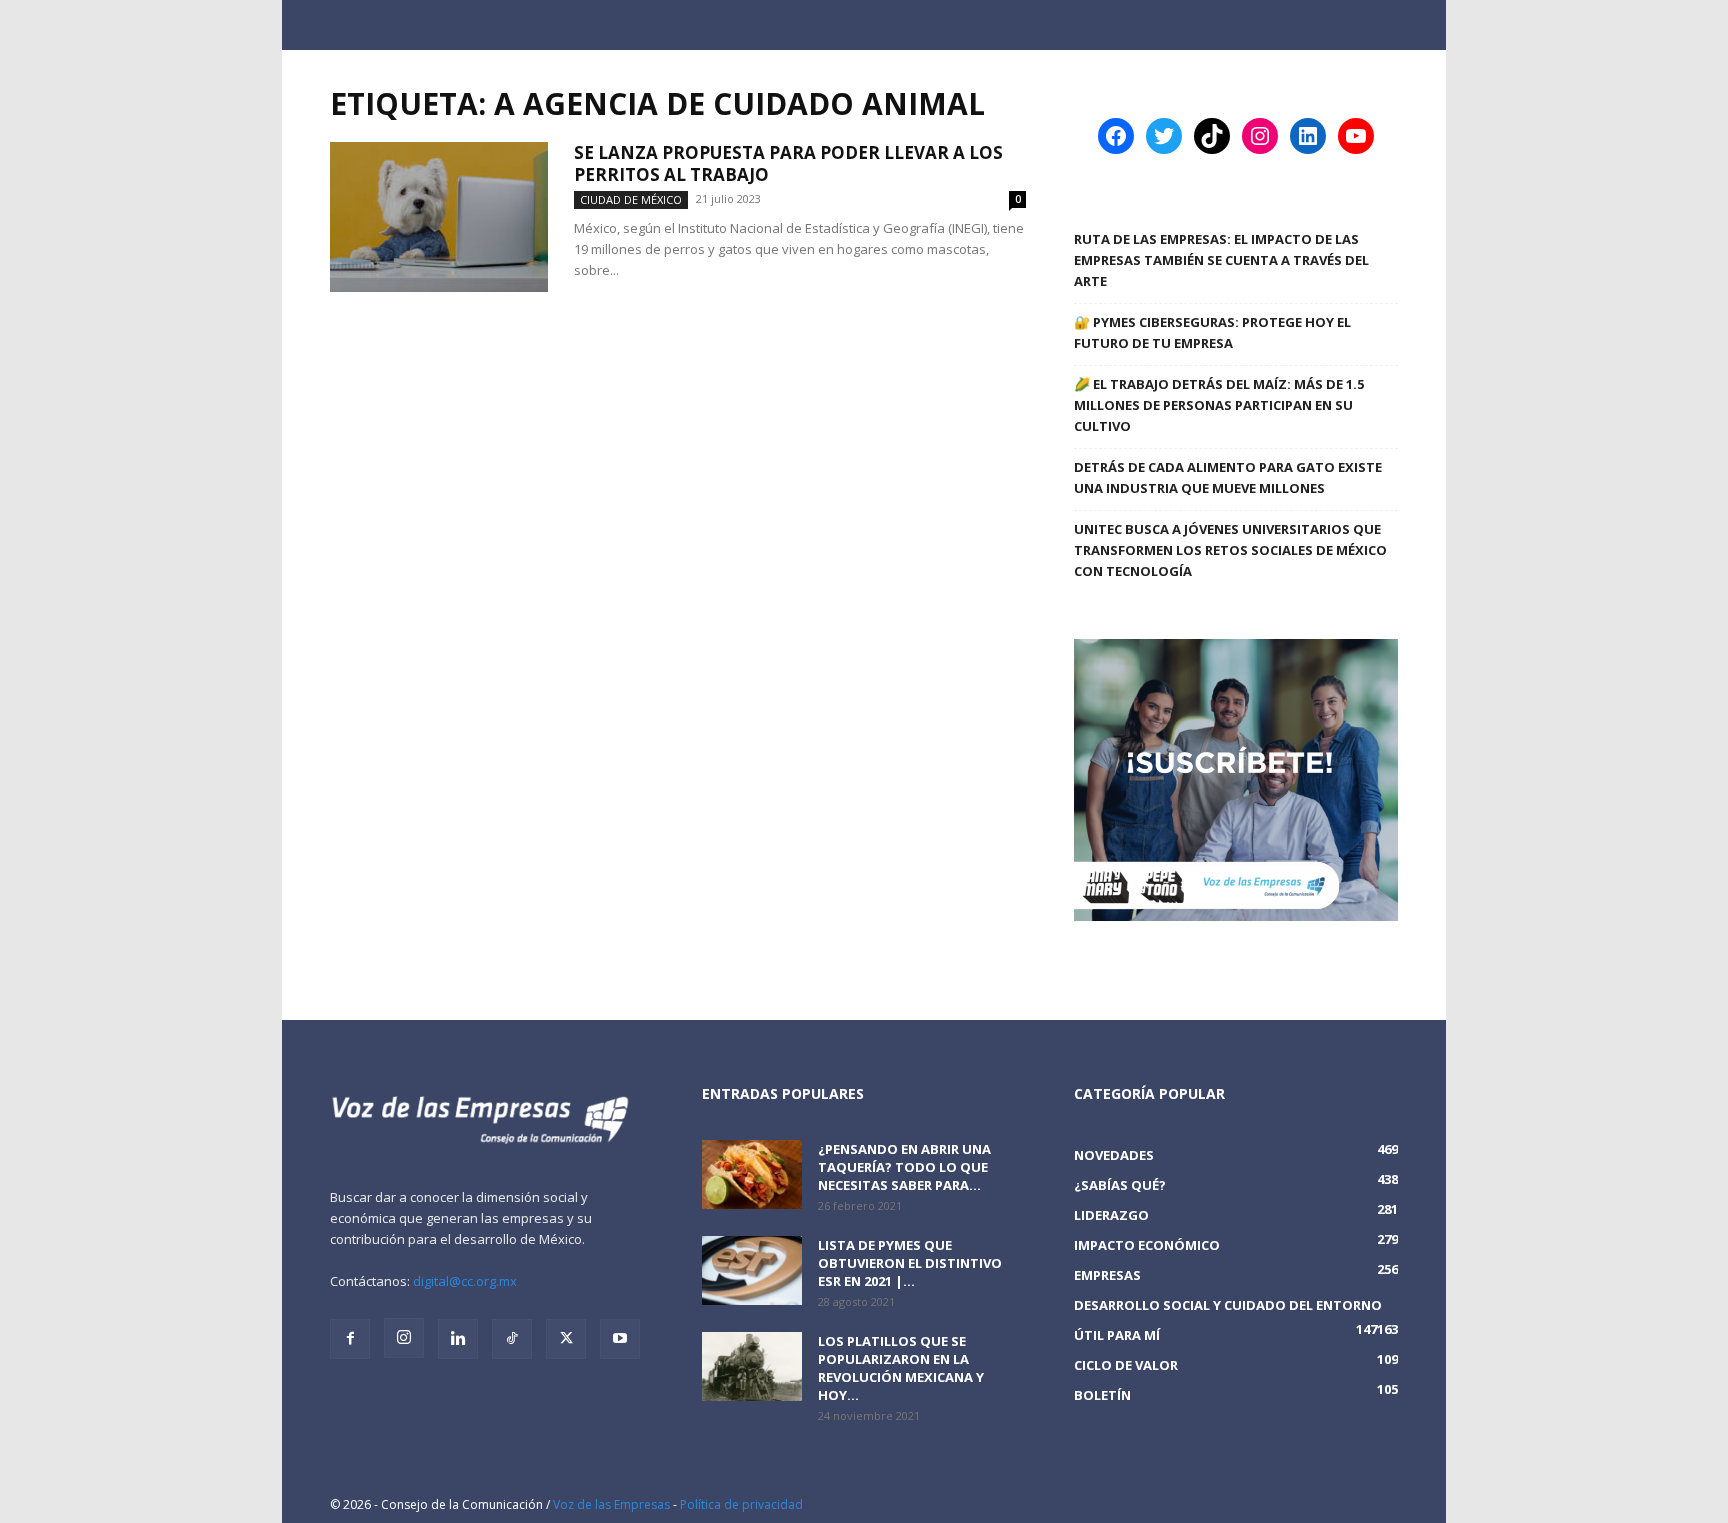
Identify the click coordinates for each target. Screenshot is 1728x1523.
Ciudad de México (631, 199)
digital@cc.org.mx (465, 1281)
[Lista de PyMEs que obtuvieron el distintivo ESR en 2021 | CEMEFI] (752, 1270)
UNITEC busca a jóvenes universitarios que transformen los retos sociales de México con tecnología (1230, 550)
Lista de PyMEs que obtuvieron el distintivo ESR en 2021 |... (910, 1263)
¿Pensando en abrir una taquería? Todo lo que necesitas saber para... (904, 1167)
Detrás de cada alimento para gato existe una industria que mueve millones (1228, 477)
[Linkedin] (458, 1339)
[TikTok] (512, 1339)
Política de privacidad (741, 1504)
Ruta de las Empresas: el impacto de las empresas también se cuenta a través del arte (1221, 260)
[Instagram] (404, 1338)
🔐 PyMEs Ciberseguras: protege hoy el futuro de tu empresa (1212, 332)
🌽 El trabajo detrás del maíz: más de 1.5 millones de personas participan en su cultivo (1219, 405)
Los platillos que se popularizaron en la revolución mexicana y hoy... (901, 1368)
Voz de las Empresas (611, 1504)
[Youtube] (620, 1339)
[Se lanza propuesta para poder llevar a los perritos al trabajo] (439, 217)
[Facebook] (350, 1339)
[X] (566, 1339)
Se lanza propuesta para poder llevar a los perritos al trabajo (788, 163)
